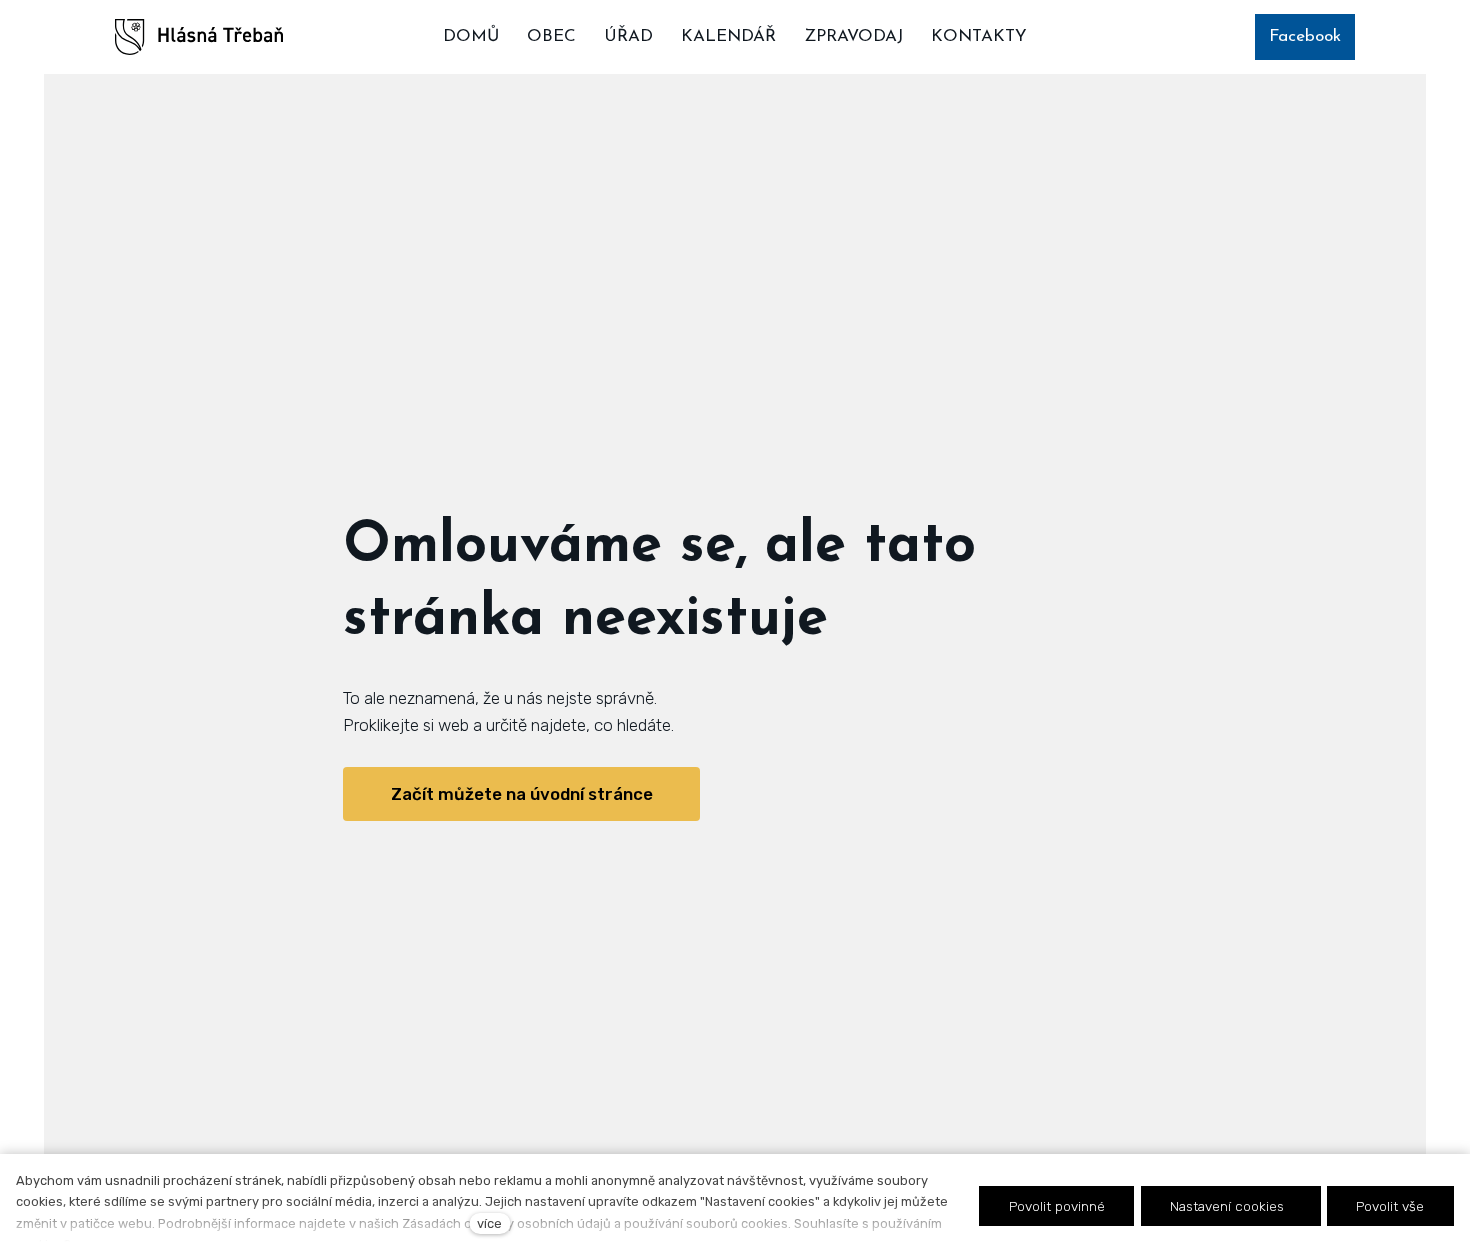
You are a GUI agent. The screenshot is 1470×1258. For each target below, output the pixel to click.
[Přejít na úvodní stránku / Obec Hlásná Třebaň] (199, 37)
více (489, 1223)
